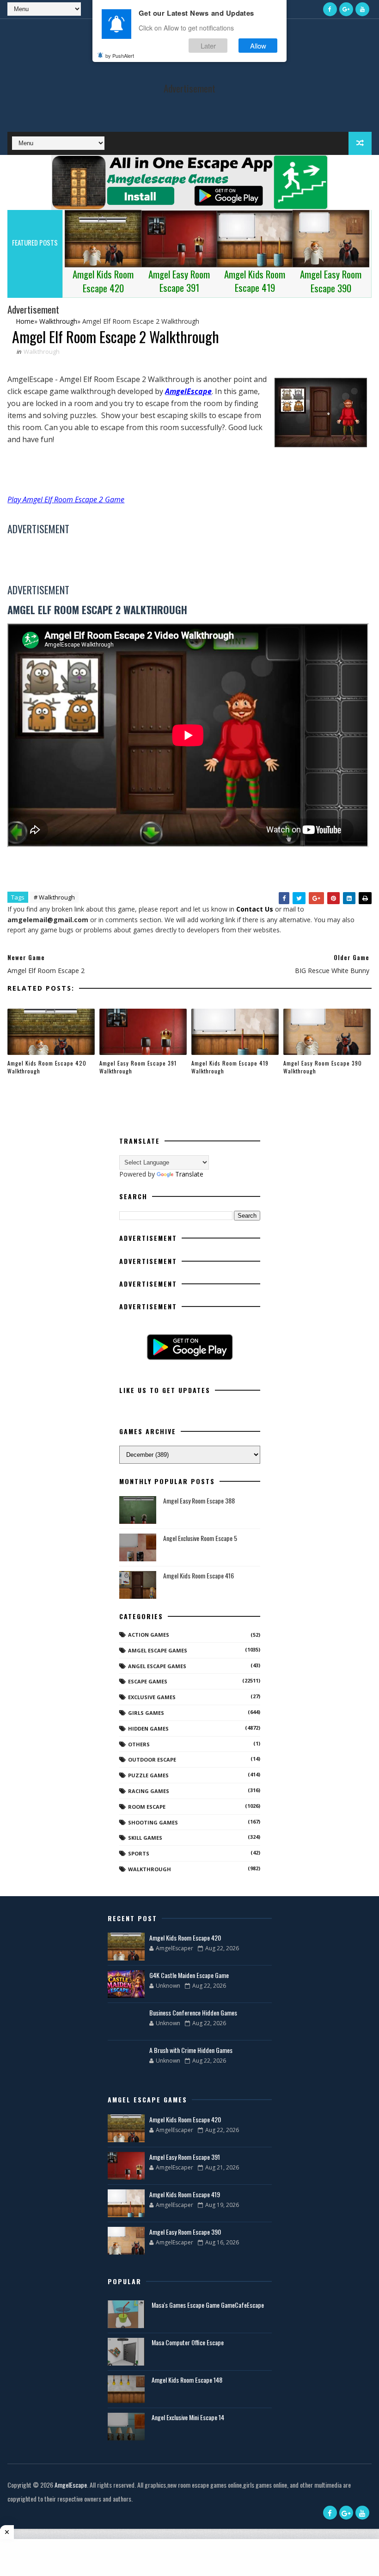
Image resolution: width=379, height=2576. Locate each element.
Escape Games (148, 1681)
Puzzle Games (148, 1775)
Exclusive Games (152, 1697)
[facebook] (330, 9)
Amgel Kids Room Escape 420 (185, 1938)
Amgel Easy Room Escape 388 (199, 1501)
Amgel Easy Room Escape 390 (185, 2232)
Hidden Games (148, 1729)
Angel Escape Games (157, 1666)
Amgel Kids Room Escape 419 (185, 2194)
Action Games (149, 1635)
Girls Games (146, 1713)
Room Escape (147, 1807)
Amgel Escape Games (158, 1650)
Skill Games (145, 1838)
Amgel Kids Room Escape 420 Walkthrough (47, 1067)
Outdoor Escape (152, 1759)
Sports (139, 1853)
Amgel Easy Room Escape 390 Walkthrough (323, 1067)
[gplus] (346, 9)
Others (139, 1744)
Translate (189, 1174)
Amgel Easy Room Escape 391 (185, 2157)
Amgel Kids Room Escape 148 (187, 2380)
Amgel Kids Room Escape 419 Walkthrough (230, 1067)
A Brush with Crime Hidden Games (191, 2050)
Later (208, 46)
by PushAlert (120, 55)
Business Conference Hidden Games (193, 2012)
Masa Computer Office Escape (188, 2342)
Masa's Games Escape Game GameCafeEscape (208, 2305)
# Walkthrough (54, 897)
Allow (258, 46)
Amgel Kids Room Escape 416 (199, 1575)
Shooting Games (153, 1822)
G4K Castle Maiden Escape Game (189, 1975)
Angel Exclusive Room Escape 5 (200, 1538)
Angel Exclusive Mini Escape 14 (188, 2417)
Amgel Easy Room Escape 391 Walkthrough (138, 1067)
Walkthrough (42, 351)
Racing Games (149, 1791)
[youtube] (362, 9)
